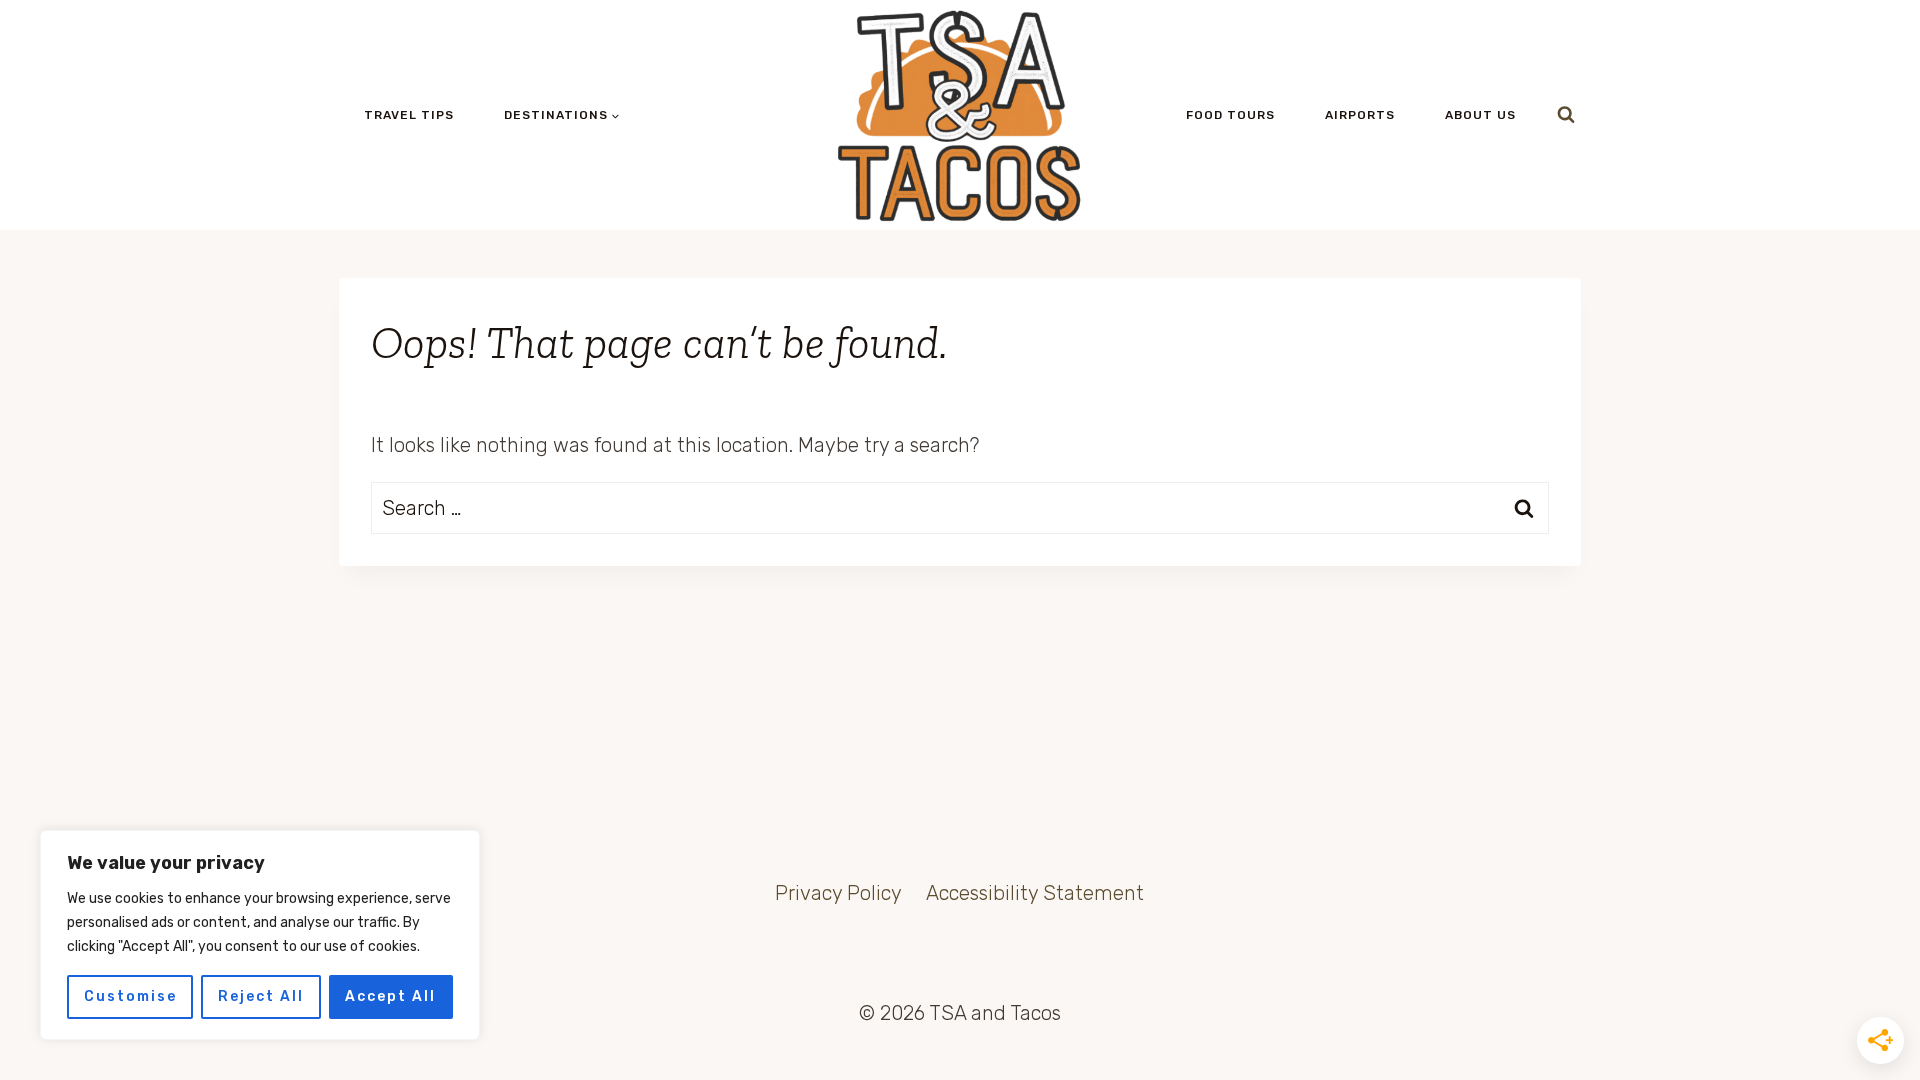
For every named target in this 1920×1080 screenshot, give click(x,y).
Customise (130, 996)
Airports (1360, 115)
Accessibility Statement (1035, 893)
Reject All (261, 996)
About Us (1480, 115)
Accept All (390, 996)
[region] (260, 935)
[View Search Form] (1566, 115)
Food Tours (1230, 115)
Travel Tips (409, 115)
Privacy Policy (838, 893)
